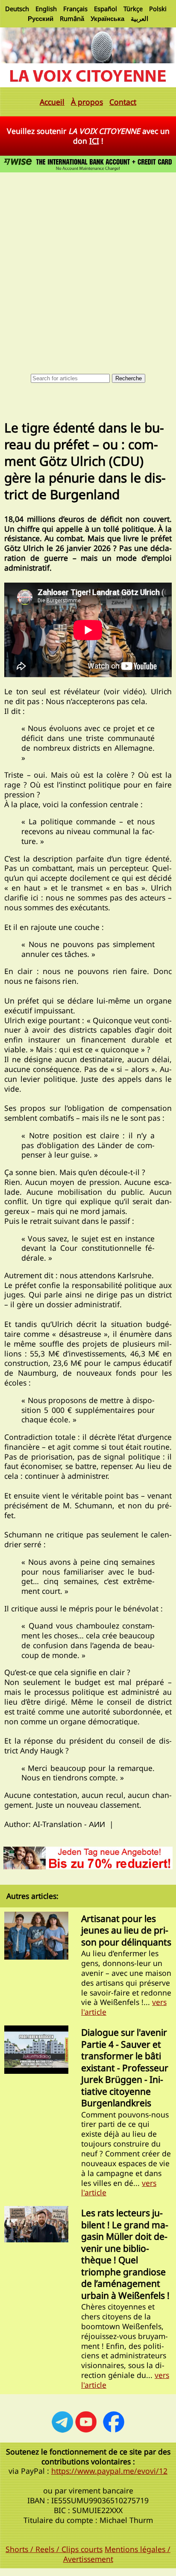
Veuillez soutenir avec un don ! (88, 136)
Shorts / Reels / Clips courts (54, 2549)
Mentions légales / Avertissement (117, 2554)
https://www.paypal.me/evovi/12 (109, 2471)
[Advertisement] (88, 267)
